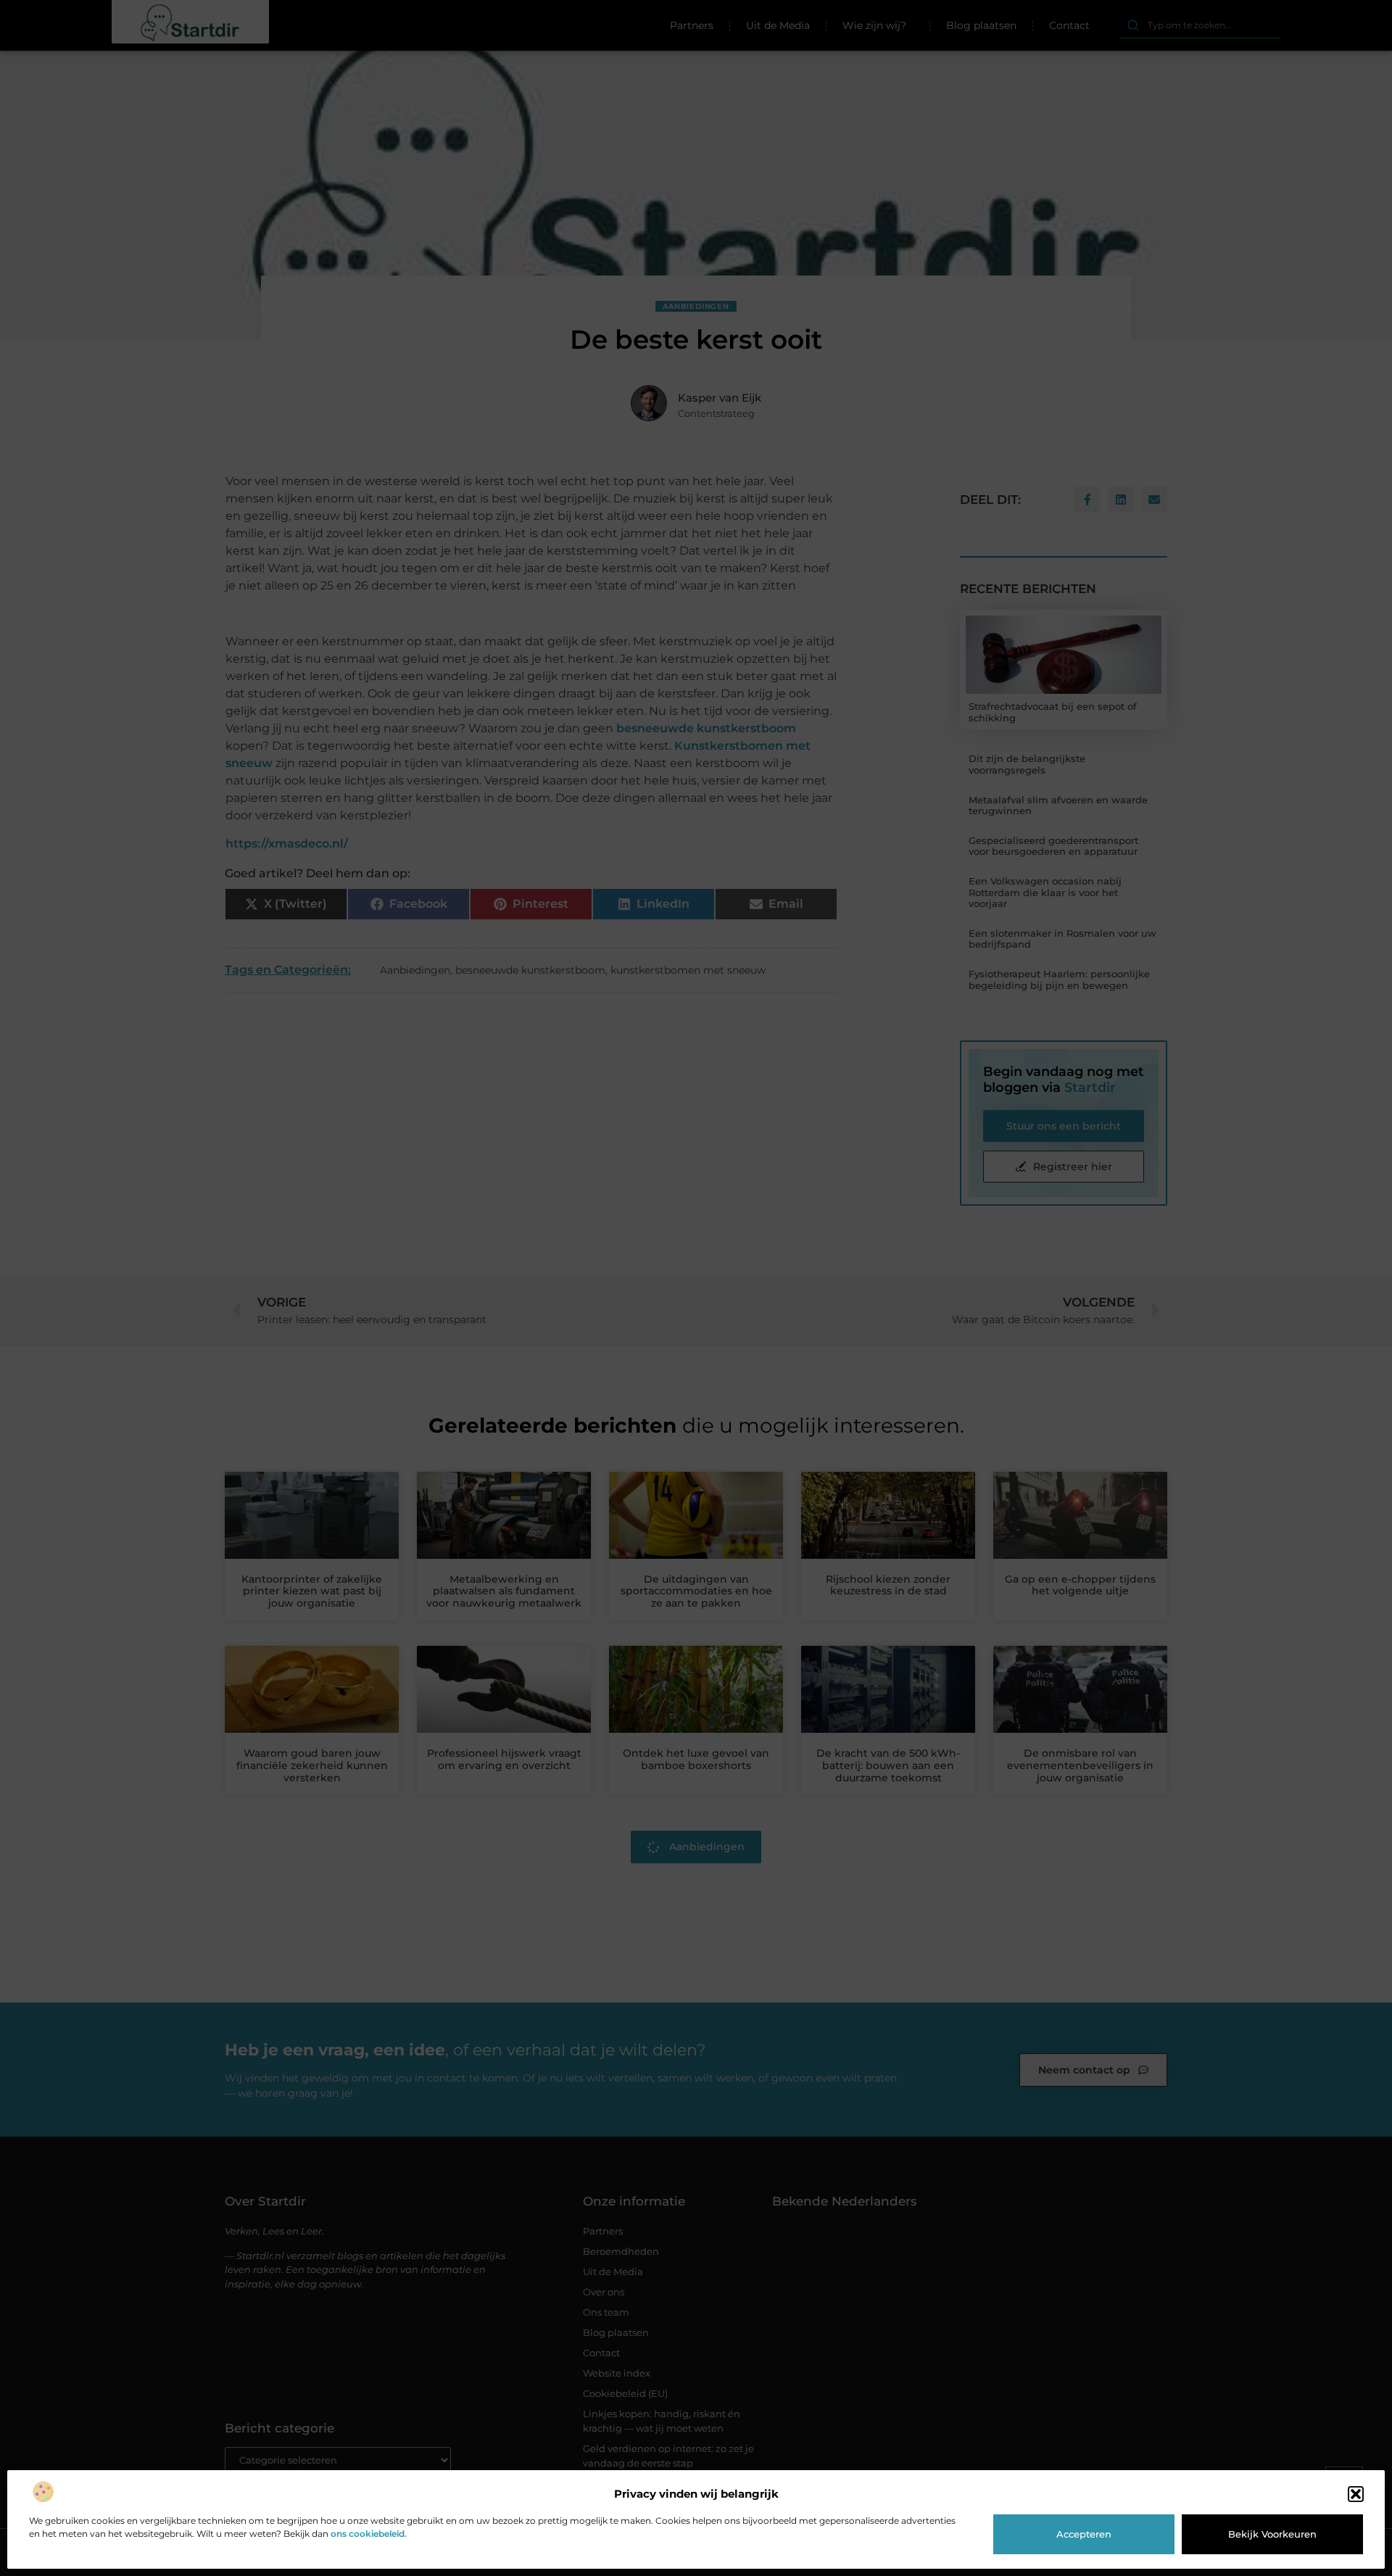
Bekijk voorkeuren (1272, 2534)
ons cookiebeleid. (369, 2534)
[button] (1356, 2494)
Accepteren (1084, 2534)
